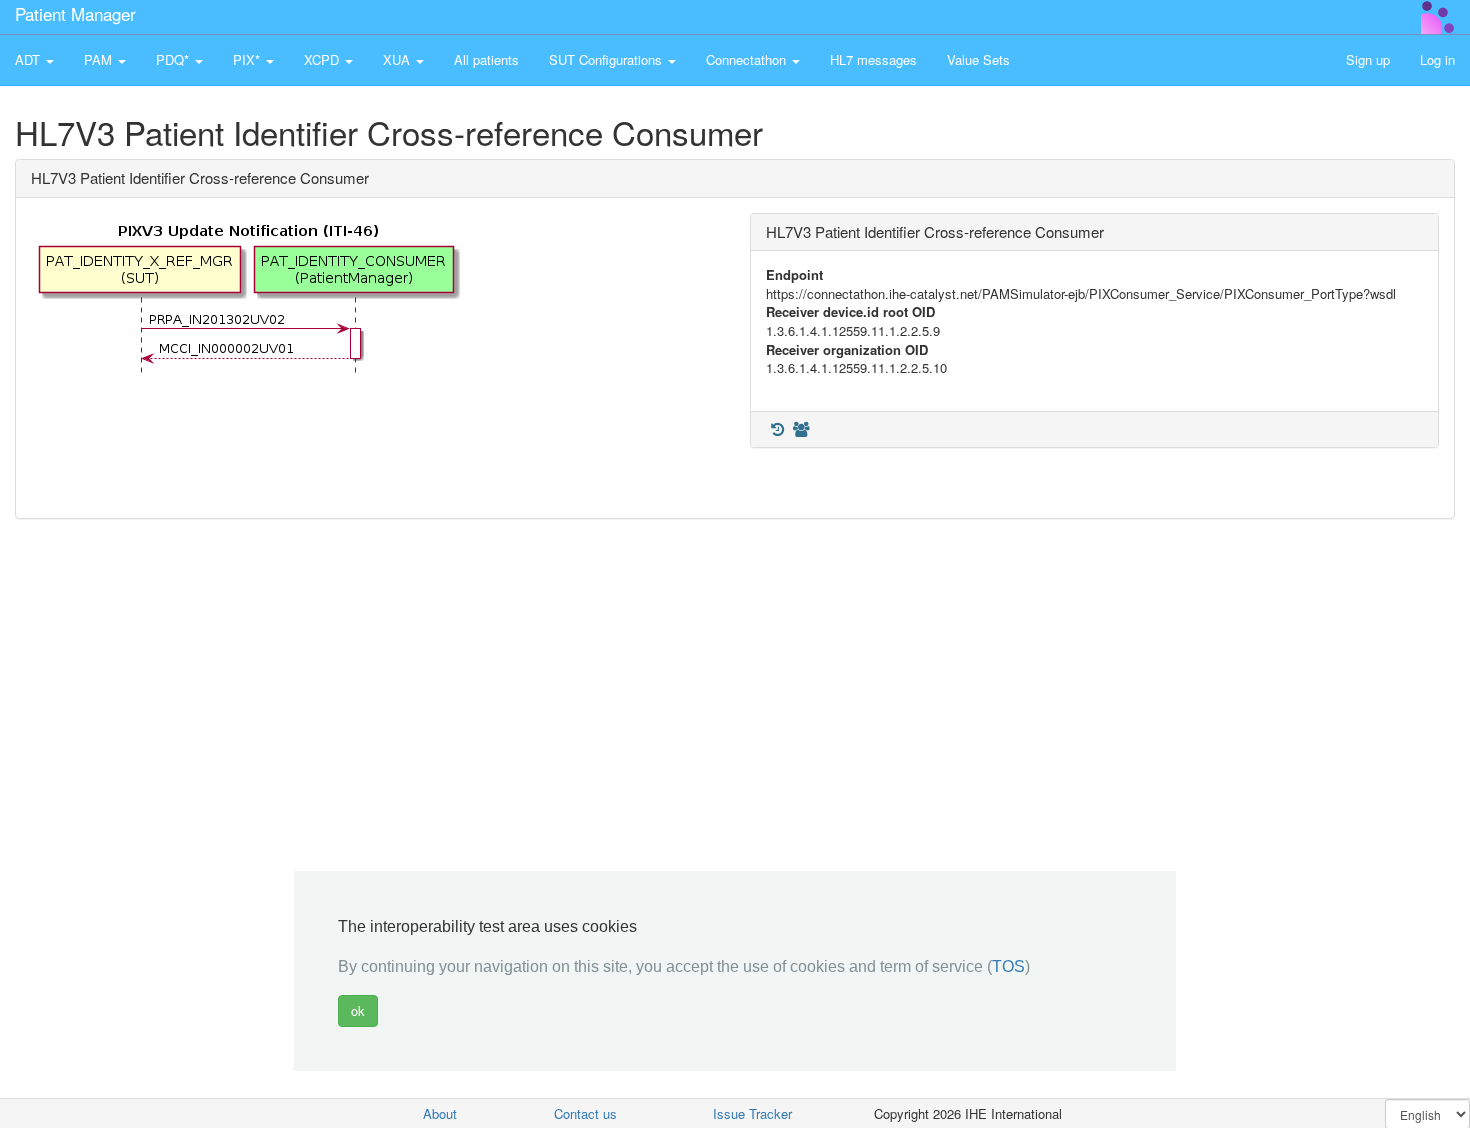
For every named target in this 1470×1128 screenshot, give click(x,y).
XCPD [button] (323, 59)
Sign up (1368, 59)
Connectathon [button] (748, 59)
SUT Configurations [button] (607, 59)
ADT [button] (29, 59)
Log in (1437, 59)
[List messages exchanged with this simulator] (777, 429)
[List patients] (801, 429)
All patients (486, 59)
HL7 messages (873, 59)
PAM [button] (100, 59)
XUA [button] (398, 59)
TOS (1008, 966)
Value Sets (978, 59)
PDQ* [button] (174, 59)
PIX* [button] (248, 59)
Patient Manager (75, 13)
